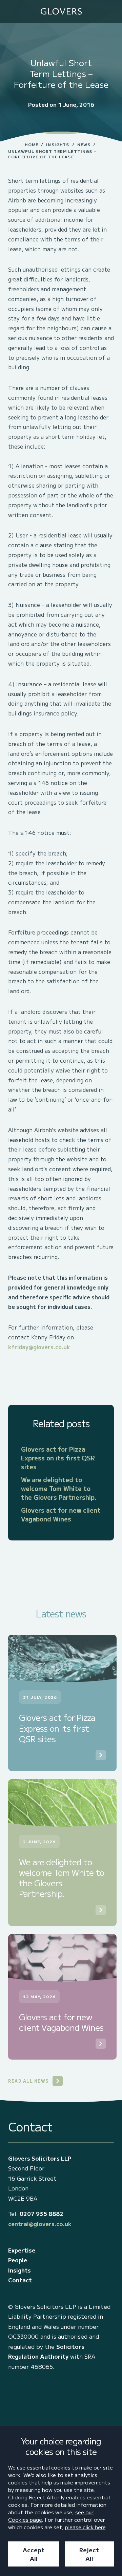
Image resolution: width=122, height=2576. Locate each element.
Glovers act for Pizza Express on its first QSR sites (58, 1458)
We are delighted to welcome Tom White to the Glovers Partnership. (59, 1488)
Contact (20, 2280)
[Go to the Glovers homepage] (61, 11)
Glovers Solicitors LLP (40, 2158)
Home (32, 144)
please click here (85, 2527)
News (84, 144)
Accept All (34, 2554)
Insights (58, 144)
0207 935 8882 (42, 2214)
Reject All (89, 2554)
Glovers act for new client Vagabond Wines (61, 1514)
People (18, 2260)
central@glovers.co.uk (40, 2224)
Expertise (22, 2250)
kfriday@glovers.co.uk (39, 1347)
